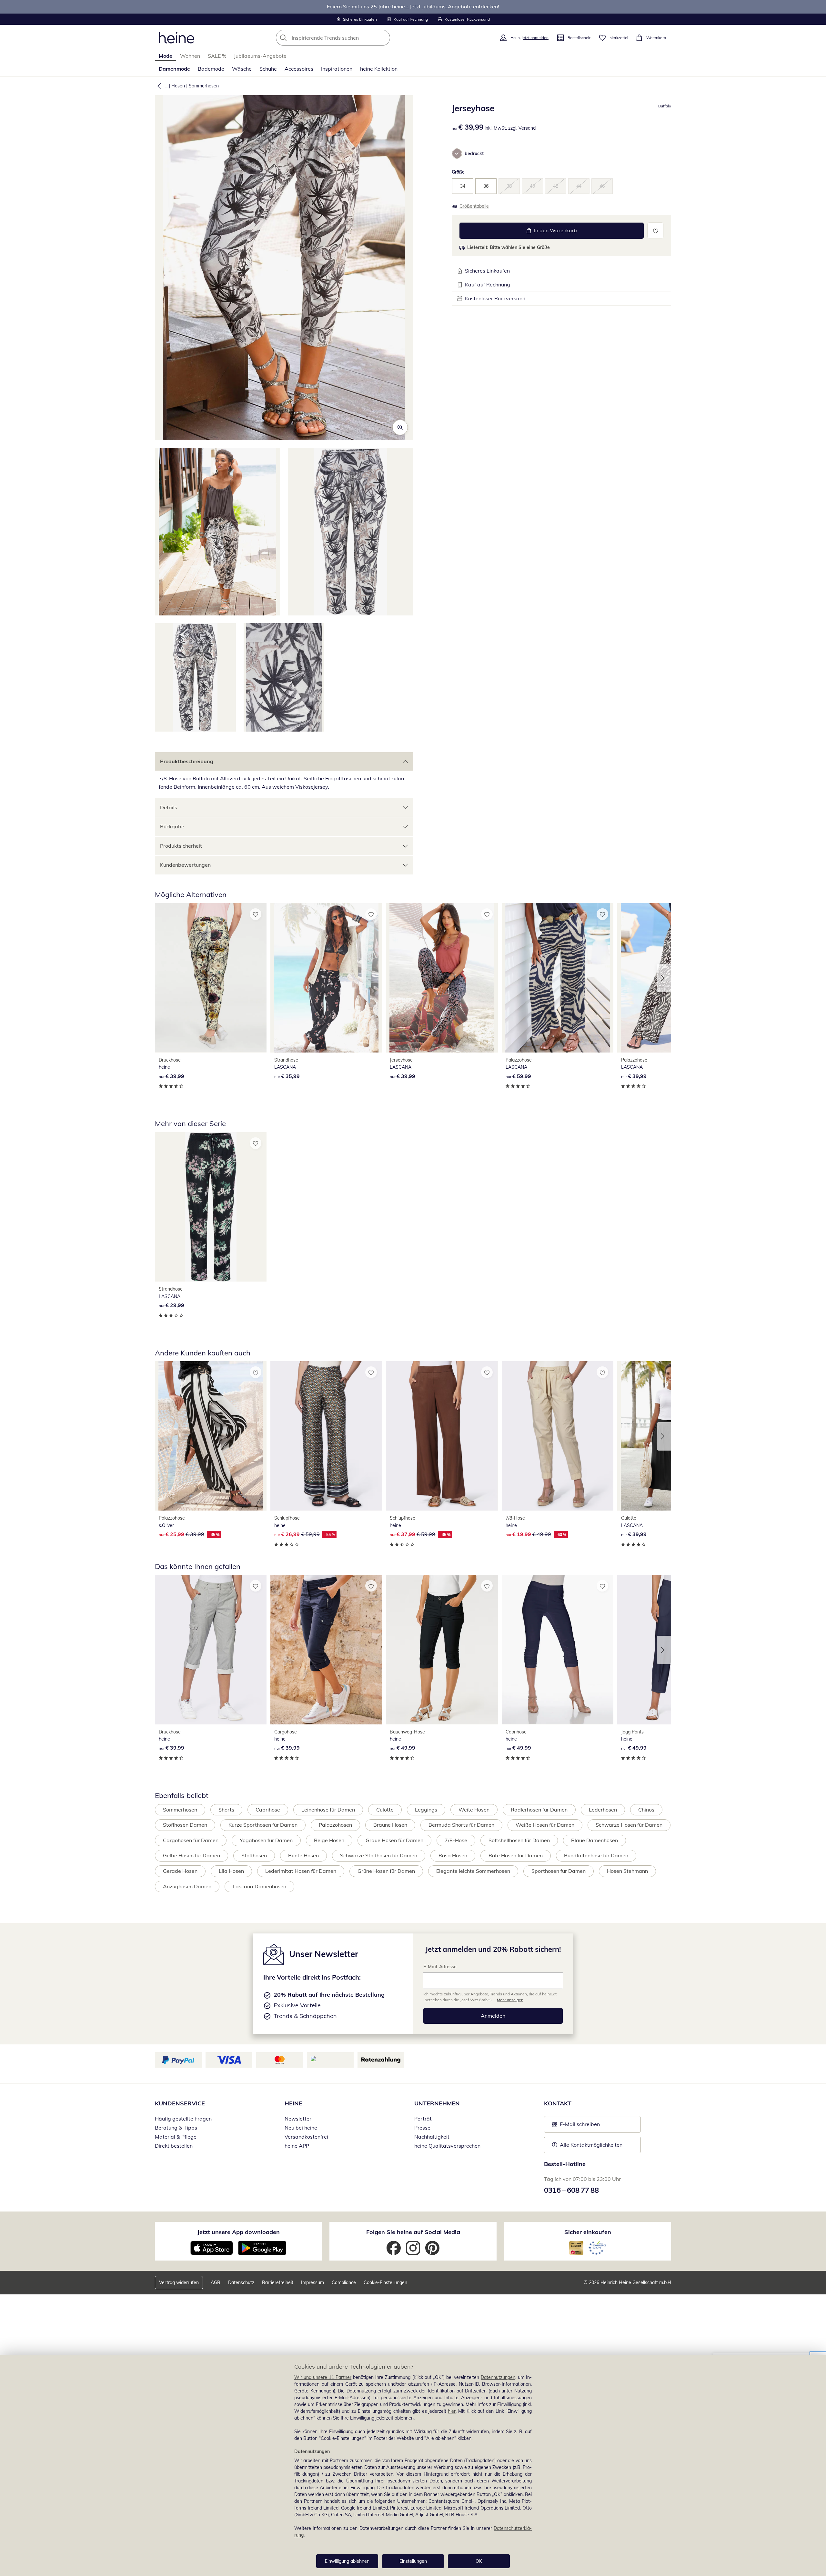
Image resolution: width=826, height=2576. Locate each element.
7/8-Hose (456, 1840)
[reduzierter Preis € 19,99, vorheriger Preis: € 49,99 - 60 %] (558, 1436)
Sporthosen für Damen (559, 1871)
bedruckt (474, 154)
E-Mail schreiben (576, 2126)
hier (452, 2411)
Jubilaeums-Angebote (260, 56)
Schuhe (268, 69)
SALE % (217, 56)
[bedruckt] (457, 154)
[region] (413, 2466)
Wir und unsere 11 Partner (323, 2377)
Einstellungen (413, 2561)
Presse (422, 2128)
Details (169, 807)
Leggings (426, 1810)
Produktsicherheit (181, 846)
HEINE (293, 2103)
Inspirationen (337, 69)
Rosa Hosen (453, 1855)
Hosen (178, 86)
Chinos (646, 1810)
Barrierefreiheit (278, 2282)
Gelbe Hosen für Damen (191, 1855)
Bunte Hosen (303, 1855)
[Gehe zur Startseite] (176, 38)
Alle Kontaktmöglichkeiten (591, 2145)
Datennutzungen (498, 2377)
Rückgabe (172, 826)
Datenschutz (241, 2282)
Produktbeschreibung (187, 761)
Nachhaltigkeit (432, 2137)
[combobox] (347, 38)
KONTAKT (558, 2103)
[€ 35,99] (326, 978)
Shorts (226, 1810)
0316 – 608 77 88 (571, 2190)
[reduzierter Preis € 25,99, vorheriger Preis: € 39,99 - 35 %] (211, 1436)
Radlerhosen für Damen (539, 1810)
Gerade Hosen (180, 1871)
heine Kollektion (379, 69)
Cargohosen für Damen (191, 1840)
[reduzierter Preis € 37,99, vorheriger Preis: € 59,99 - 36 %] (442, 1436)
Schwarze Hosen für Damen (629, 1825)
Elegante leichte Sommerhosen (473, 1871)
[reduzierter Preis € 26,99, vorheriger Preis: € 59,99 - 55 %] (326, 1436)
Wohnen (190, 56)
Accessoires (299, 69)
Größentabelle (474, 206)
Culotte (385, 1810)
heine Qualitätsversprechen (447, 2146)
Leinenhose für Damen (328, 1810)
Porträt (423, 2119)
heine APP (297, 2146)
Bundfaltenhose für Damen (596, 1855)
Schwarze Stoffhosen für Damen (379, 1855)
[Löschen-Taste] (383, 38)
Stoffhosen (254, 1855)
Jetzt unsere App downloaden (238, 2232)
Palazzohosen (335, 1825)
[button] (158, 86)
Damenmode (174, 69)
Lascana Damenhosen (259, 1886)
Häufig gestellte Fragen (183, 2119)
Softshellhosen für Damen (519, 1840)
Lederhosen (603, 1810)
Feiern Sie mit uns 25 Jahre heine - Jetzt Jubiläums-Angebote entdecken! (413, 6)
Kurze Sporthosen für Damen (263, 1825)
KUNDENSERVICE (180, 2103)
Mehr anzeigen (510, 2000)
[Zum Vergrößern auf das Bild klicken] (400, 427)
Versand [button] (527, 128)
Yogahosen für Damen (266, 1840)
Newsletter (298, 2119)
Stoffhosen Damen (185, 1825)
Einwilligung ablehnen (347, 2561)
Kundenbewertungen (185, 865)
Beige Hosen (329, 1840)
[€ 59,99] (558, 978)
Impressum (312, 2282)
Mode (166, 56)
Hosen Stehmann (627, 1871)
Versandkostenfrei (306, 2137)
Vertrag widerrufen (179, 2282)
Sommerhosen (204, 86)
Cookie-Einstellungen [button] (385, 2282)
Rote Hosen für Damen (516, 1855)
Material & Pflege (176, 2137)
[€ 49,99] (442, 1649)
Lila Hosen (231, 1871)
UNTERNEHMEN (437, 2103)
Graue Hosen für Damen (394, 1840)
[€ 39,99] (211, 978)
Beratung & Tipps (176, 2128)
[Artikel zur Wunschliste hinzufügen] (655, 230)
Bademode (211, 69)
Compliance (344, 2282)
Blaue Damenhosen (594, 1840)
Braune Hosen (390, 1825)
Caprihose (268, 1810)
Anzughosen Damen (187, 1886)
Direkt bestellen (174, 2146)
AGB (216, 2282)
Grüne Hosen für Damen (386, 1871)
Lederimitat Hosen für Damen (301, 1871)
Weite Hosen (474, 1810)
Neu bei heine (301, 2128)
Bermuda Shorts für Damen (461, 1825)
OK (479, 2561)
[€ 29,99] (211, 1207)
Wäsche (242, 69)
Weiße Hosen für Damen (545, 1825)
